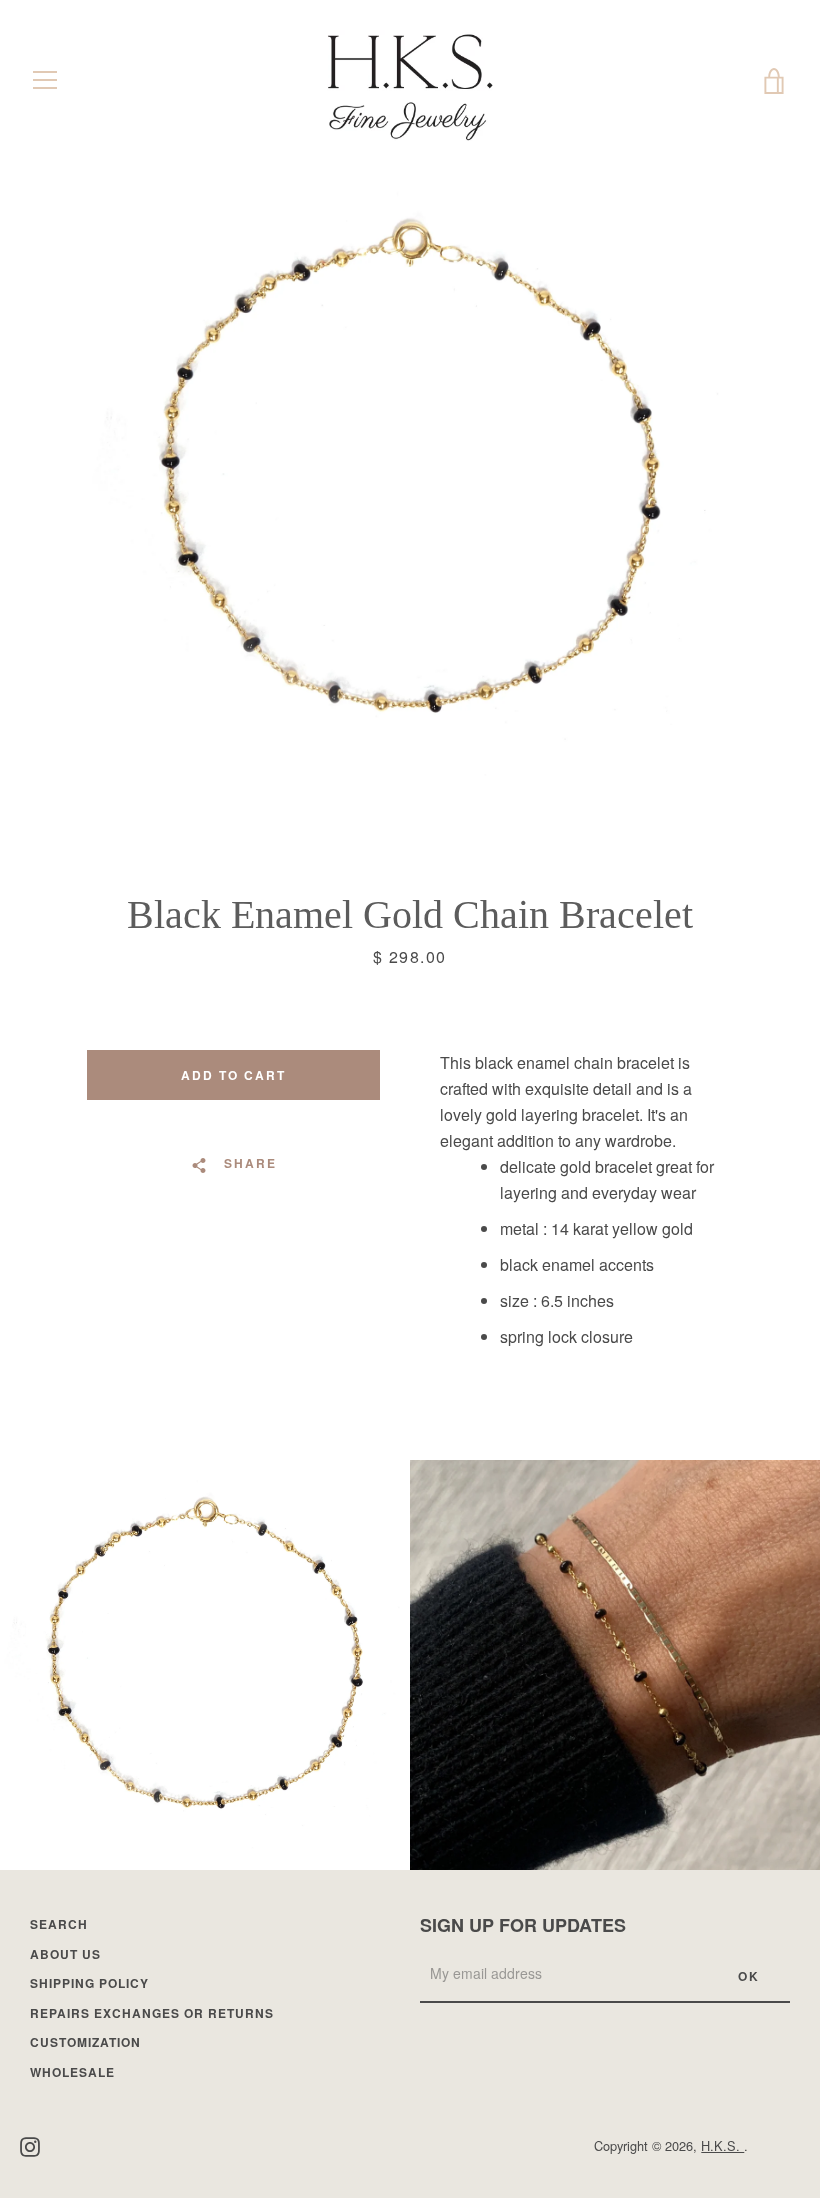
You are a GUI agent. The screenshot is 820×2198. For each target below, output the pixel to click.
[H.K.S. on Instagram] (30, 2144)
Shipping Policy (89, 1983)
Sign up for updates (523, 1925)
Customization (85, 2042)
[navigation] (45, 80)
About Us (65, 1954)
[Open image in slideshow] (410, 485)
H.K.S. (722, 2145)
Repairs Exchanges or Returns (152, 2013)
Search (59, 1924)
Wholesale (72, 2072)
